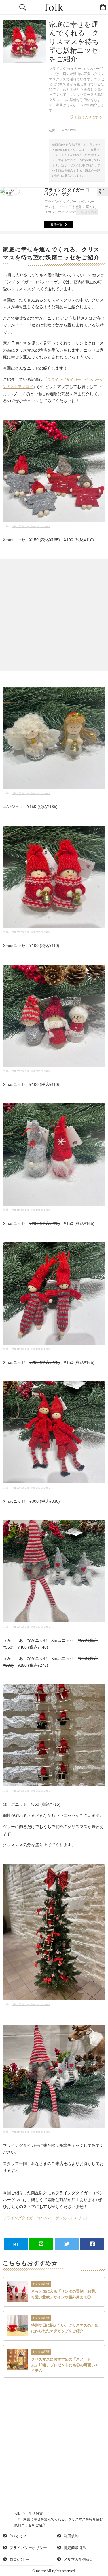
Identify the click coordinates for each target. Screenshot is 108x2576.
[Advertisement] (54, 615)
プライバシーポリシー (28, 2548)
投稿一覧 (56, 225)
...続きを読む (88, 212)
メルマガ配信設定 (78, 2559)
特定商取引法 (74, 2548)
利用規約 (71, 2536)
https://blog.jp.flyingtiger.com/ (31, 526)
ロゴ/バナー (19, 2559)
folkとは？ (18, 2536)
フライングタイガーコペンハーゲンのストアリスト (46, 2218)
